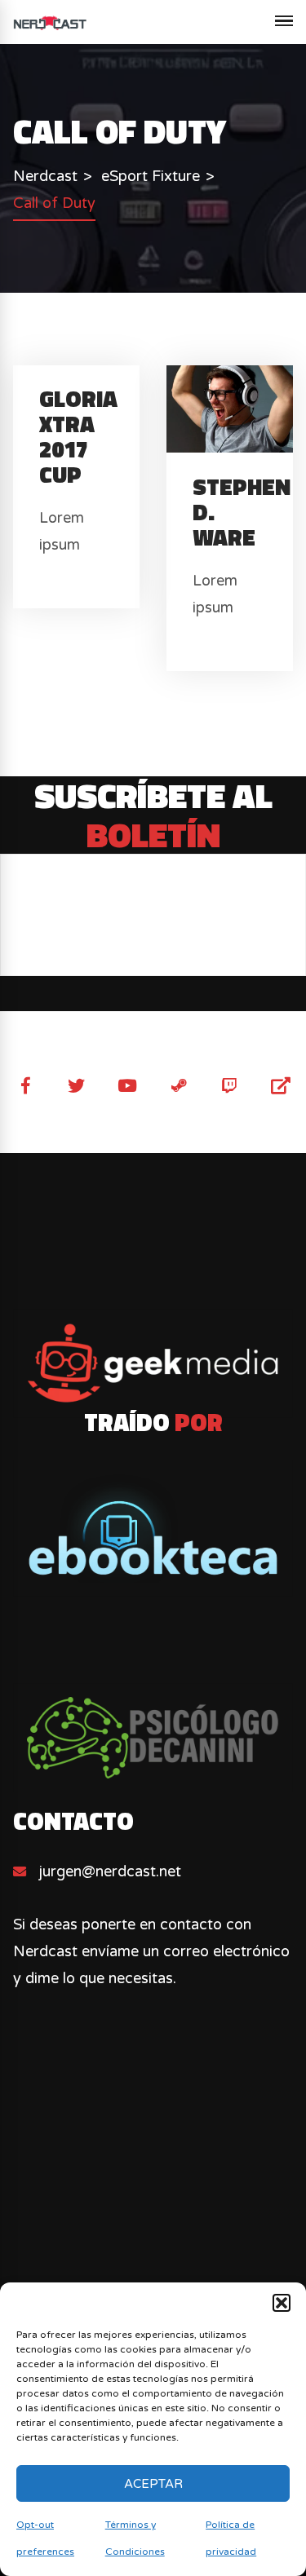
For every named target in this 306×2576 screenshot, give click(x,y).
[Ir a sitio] (153, 1363)
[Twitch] (229, 1086)
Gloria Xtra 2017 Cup (78, 436)
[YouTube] (127, 1086)
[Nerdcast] (50, 22)
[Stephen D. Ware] (233, 408)
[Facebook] (25, 1086)
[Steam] (179, 1086)
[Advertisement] (153, 2236)
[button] (282, 2303)
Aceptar (153, 2484)
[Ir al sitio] (153, 1529)
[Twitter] (77, 1086)
